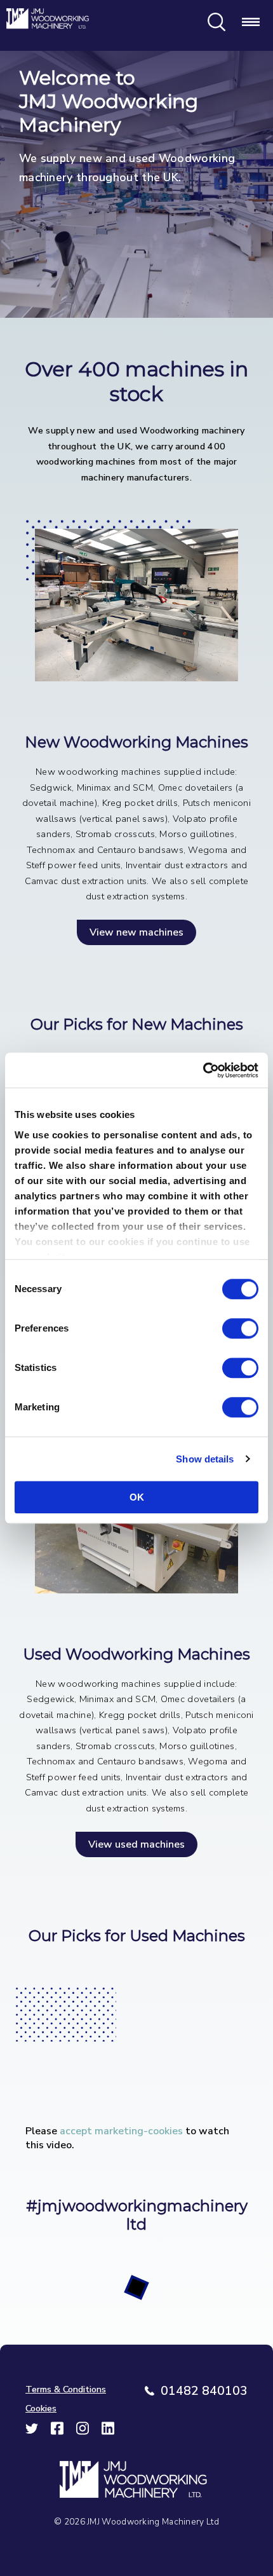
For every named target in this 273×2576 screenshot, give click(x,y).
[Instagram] (83, 2432)
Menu (251, 22)
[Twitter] (32, 2432)
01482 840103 (204, 2391)
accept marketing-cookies (121, 2131)
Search (216, 22)
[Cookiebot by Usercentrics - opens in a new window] (203, 1070)
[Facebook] (57, 2432)
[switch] (240, 1328)
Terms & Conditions (66, 2389)
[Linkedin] (108, 2432)
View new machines (136, 932)
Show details (205, 1459)
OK (137, 1497)
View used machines (136, 1844)
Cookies (41, 2408)
